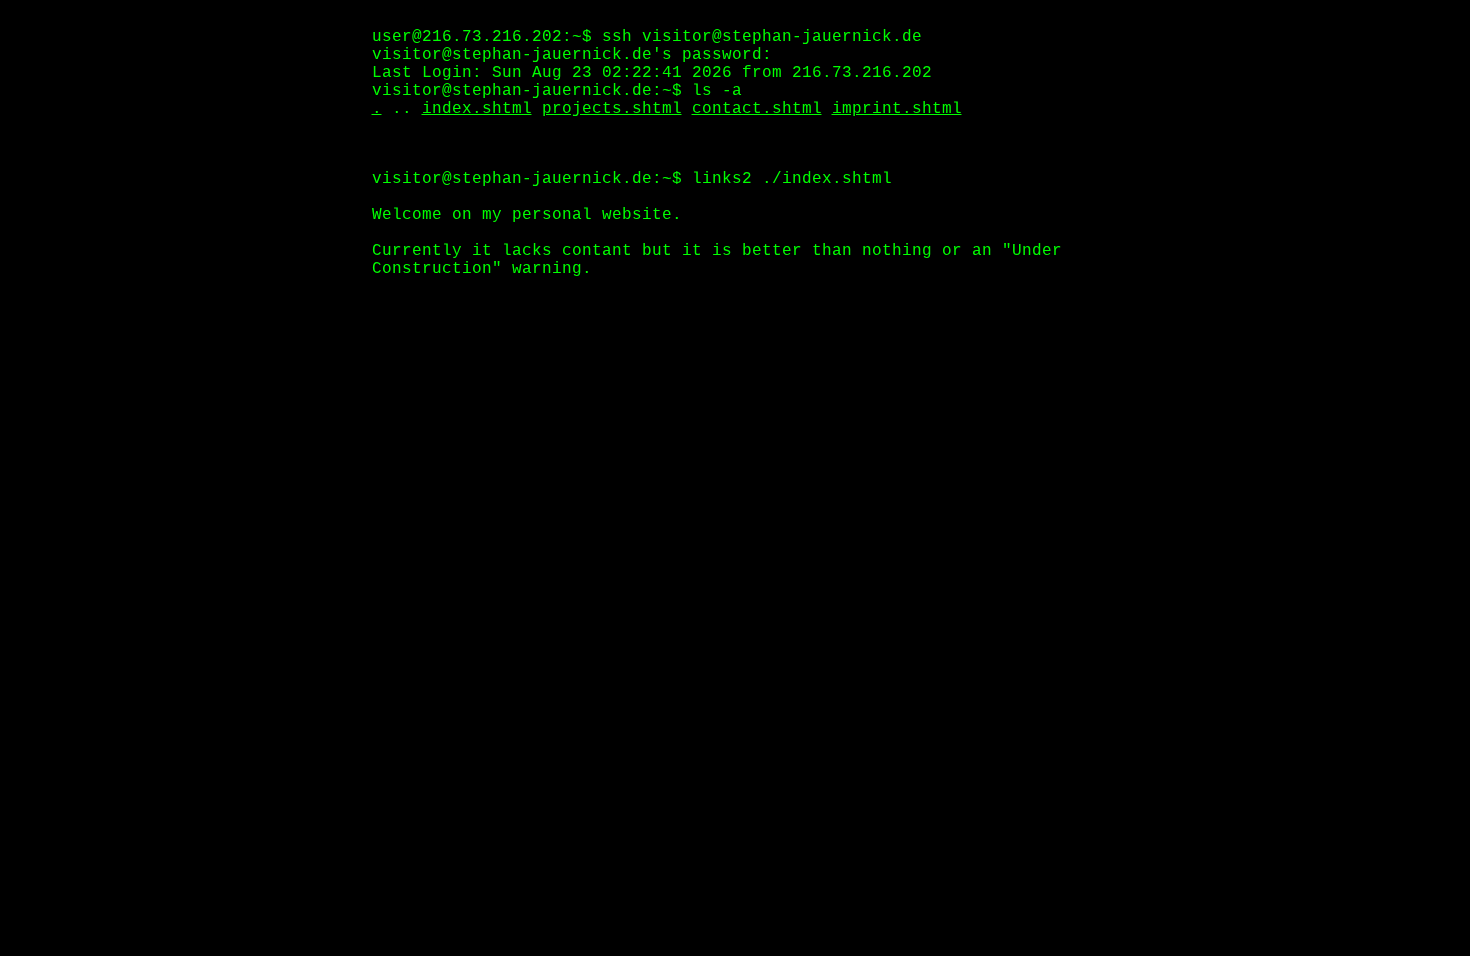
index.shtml (477, 109)
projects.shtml (612, 109)
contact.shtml (757, 109)
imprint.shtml (897, 109)
